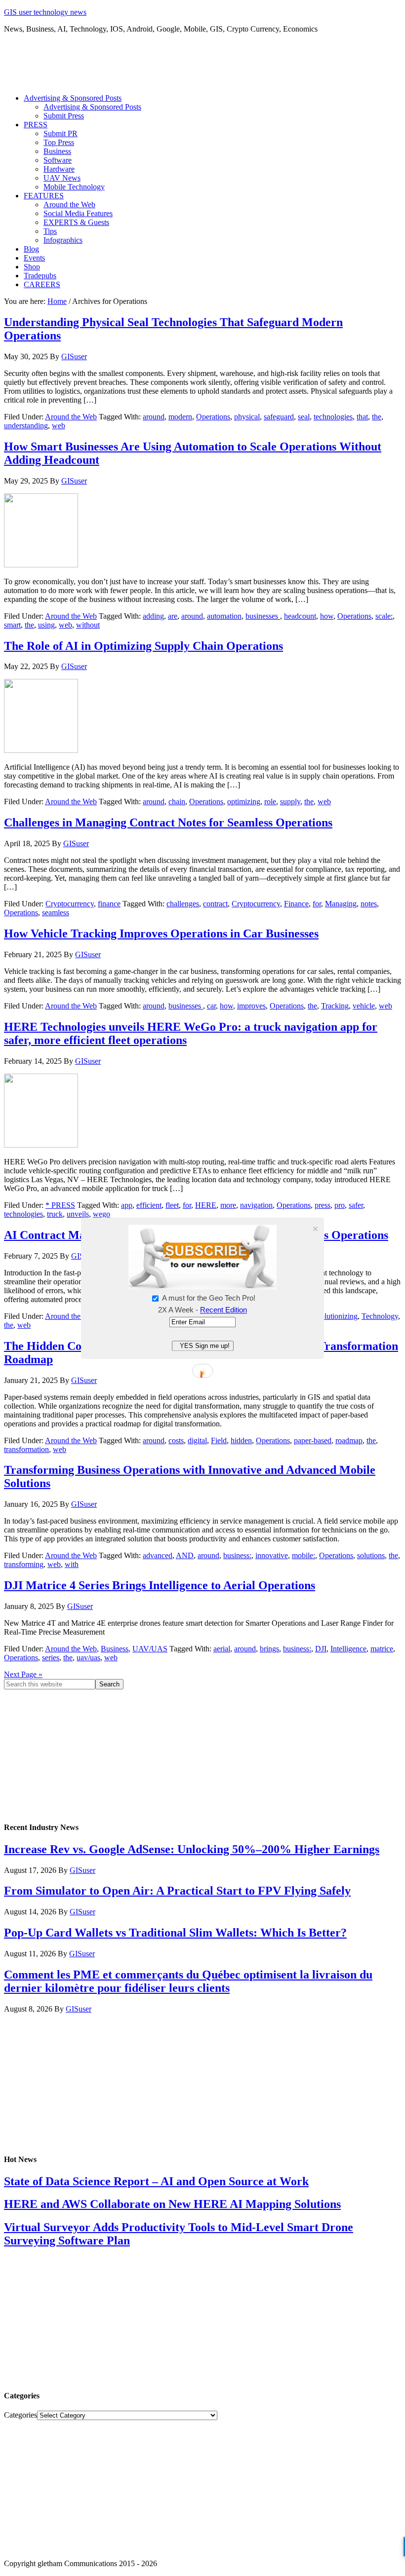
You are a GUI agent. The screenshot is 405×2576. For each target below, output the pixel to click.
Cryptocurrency (70, 904)
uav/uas (88, 1658)
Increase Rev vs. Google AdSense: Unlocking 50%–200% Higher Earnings (192, 1849)
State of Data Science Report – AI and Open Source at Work (156, 2181)
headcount (300, 616)
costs (176, 1440)
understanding (26, 426)
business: (237, 1555)
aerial (222, 1649)
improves (251, 1006)
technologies (333, 417)
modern (180, 417)
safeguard (279, 417)
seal (304, 417)
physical (247, 417)
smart (12, 625)
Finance (296, 904)
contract (215, 904)
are (173, 616)
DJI (321, 1649)
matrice (382, 1649)
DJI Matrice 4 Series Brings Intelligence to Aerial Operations (160, 1585)
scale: (384, 616)
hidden (241, 1440)
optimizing (244, 802)
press (323, 1205)
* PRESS (60, 1205)
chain (177, 802)
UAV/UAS (150, 1649)
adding (153, 616)
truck (55, 1214)
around (154, 417)
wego (101, 1214)
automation (224, 616)
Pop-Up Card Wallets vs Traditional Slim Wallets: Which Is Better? (175, 1933)
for (317, 904)
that (362, 417)
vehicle (364, 1006)
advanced (158, 1555)
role (270, 802)
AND (185, 1555)
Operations (213, 417)
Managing (341, 904)
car (211, 1006)
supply (290, 802)
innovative (272, 1555)
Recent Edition (223, 1310)
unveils (78, 1214)
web (59, 426)
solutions (371, 1555)
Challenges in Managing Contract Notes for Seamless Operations (168, 822)
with (72, 1564)
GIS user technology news (45, 12)
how (327, 616)
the (377, 417)
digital (197, 1440)
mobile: (304, 1555)
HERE (206, 1205)
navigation (256, 1205)
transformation (26, 1449)
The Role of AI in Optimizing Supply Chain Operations (143, 646)
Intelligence (348, 1649)
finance (109, 904)
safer (356, 1205)
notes (369, 904)
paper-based (313, 1440)
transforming (24, 1564)
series (51, 1658)
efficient (149, 1205)
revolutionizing (334, 1316)
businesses (263, 616)
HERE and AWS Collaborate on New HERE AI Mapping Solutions (172, 2204)
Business (115, 1649)
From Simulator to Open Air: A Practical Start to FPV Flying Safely (177, 1891)
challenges (183, 904)
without (88, 625)
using (46, 625)
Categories (20, 2415)
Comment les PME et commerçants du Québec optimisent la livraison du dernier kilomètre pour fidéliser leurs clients (188, 1981)
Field (219, 1440)
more (228, 1205)
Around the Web (71, 417)
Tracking (335, 1006)
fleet (172, 1205)
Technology (380, 1316)
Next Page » (23, 1674)
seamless (56, 913)
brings (269, 1649)
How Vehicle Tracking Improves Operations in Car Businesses (161, 933)
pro (340, 1205)
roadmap (349, 1440)
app (127, 1205)
